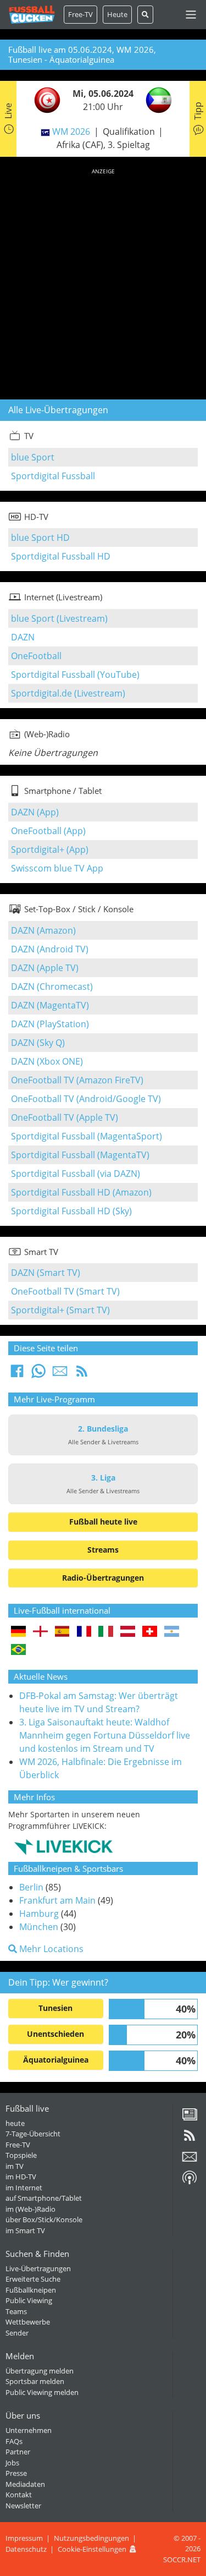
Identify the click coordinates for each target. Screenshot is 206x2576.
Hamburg (39, 1914)
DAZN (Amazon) (43, 930)
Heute (117, 14)
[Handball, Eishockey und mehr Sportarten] (63, 1846)
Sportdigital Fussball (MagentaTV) (80, 1155)
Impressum (24, 2538)
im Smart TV (25, 2230)
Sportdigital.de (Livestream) (68, 693)
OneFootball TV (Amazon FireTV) (77, 1080)
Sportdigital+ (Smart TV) (60, 1310)
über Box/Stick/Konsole (44, 2219)
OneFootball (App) (48, 831)
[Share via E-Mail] (60, 1374)
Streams (103, 1550)
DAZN (23, 637)
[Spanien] (62, 1632)
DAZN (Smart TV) (46, 1273)
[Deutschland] (18, 1632)
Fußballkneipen (31, 2290)
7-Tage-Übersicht (33, 2134)
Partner (18, 2452)
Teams (16, 2311)
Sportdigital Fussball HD (61, 556)
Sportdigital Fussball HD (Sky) (71, 1211)
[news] (190, 2118)
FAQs (14, 2441)
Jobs (12, 2463)
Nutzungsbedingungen (91, 2538)
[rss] (190, 2139)
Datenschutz (26, 2549)
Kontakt (19, 2495)
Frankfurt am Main (57, 1900)
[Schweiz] (150, 1632)
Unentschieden (55, 2034)
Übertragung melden (40, 2371)
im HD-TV (21, 2177)
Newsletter (23, 2506)
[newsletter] (190, 2161)
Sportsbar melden (35, 2381)
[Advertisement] (103, 282)
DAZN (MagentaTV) (50, 1005)
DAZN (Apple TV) (45, 968)
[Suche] (145, 15)
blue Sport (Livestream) (59, 618)
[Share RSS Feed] (82, 1374)
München (39, 1927)
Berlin (31, 1887)
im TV (15, 2166)
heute (15, 2123)
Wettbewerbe (28, 2322)
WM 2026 (71, 131)
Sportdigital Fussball (53, 476)
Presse (16, 2473)
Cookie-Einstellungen (92, 2549)
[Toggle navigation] (191, 15)
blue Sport (33, 457)
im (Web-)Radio (30, 2209)
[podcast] (190, 2182)
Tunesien (55, 2008)
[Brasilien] (18, 1650)
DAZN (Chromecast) (52, 986)
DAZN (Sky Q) (38, 1043)
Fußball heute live (103, 1522)
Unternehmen (29, 2430)
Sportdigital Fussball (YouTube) (75, 675)
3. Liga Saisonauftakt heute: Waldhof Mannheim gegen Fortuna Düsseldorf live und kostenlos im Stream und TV (105, 1735)
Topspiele (21, 2155)
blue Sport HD (40, 538)
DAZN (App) (35, 812)
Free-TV (80, 14)
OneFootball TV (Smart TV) (65, 1291)
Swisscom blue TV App (57, 868)
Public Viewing (29, 2300)
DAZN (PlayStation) (50, 1024)
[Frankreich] (84, 1632)
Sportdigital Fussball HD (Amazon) (81, 1192)
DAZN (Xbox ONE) (47, 1061)
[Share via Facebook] (17, 1374)
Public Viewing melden (42, 2392)
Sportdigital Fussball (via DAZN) (76, 1174)
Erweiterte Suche (33, 2279)
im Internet (24, 2188)
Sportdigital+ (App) (50, 849)
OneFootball (36, 656)
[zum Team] (44, 99)
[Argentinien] (172, 1632)
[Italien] (106, 1632)
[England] (40, 1632)
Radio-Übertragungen (103, 1578)
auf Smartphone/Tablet (44, 2198)
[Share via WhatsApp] (38, 1374)
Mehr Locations (50, 1949)
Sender (17, 2333)
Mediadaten (25, 2484)
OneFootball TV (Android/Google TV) (86, 1099)
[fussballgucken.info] (32, 15)
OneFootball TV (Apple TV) (65, 1117)
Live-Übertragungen (38, 2268)
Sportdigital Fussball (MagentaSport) (87, 1136)
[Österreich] (128, 1632)
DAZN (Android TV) (50, 949)
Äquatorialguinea (56, 2060)
